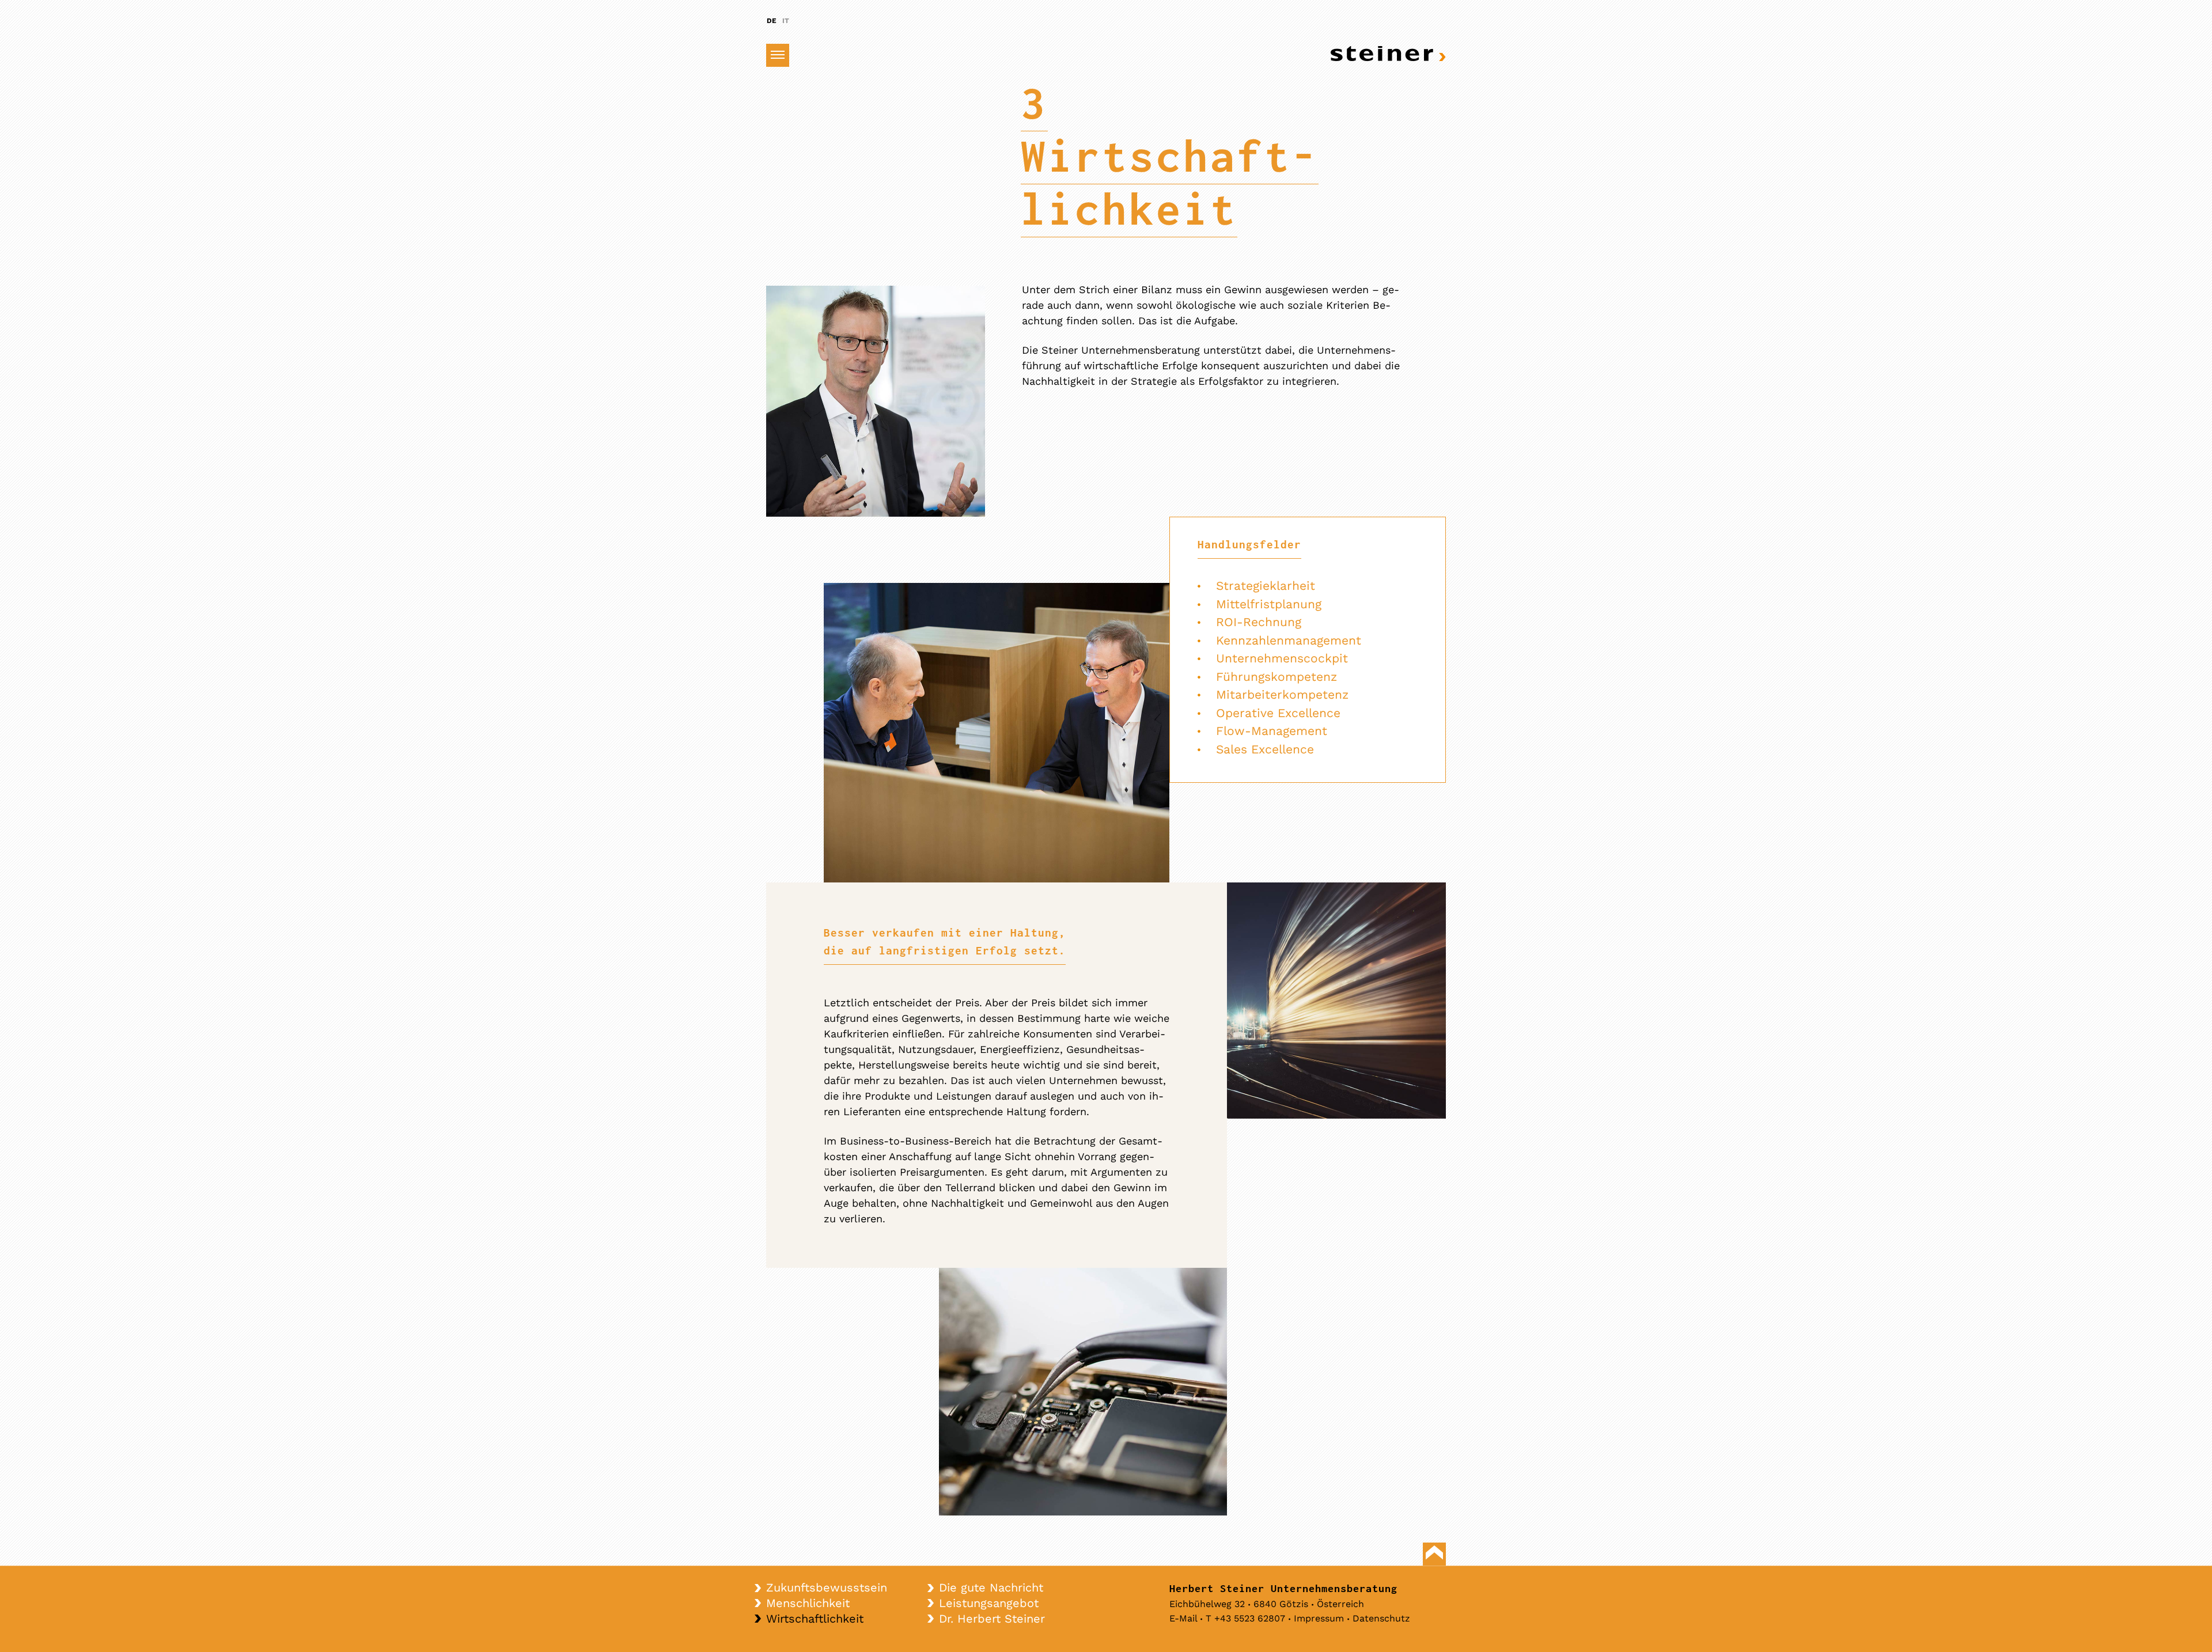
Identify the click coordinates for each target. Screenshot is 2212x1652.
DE (772, 21)
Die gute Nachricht (991, 1587)
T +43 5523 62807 (1245, 1618)
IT (786, 21)
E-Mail (1183, 1618)
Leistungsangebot (989, 1603)
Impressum (1319, 1618)
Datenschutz (1381, 1618)
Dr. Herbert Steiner (992, 1619)
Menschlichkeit (808, 1603)
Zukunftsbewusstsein (827, 1587)
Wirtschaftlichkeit (815, 1619)
